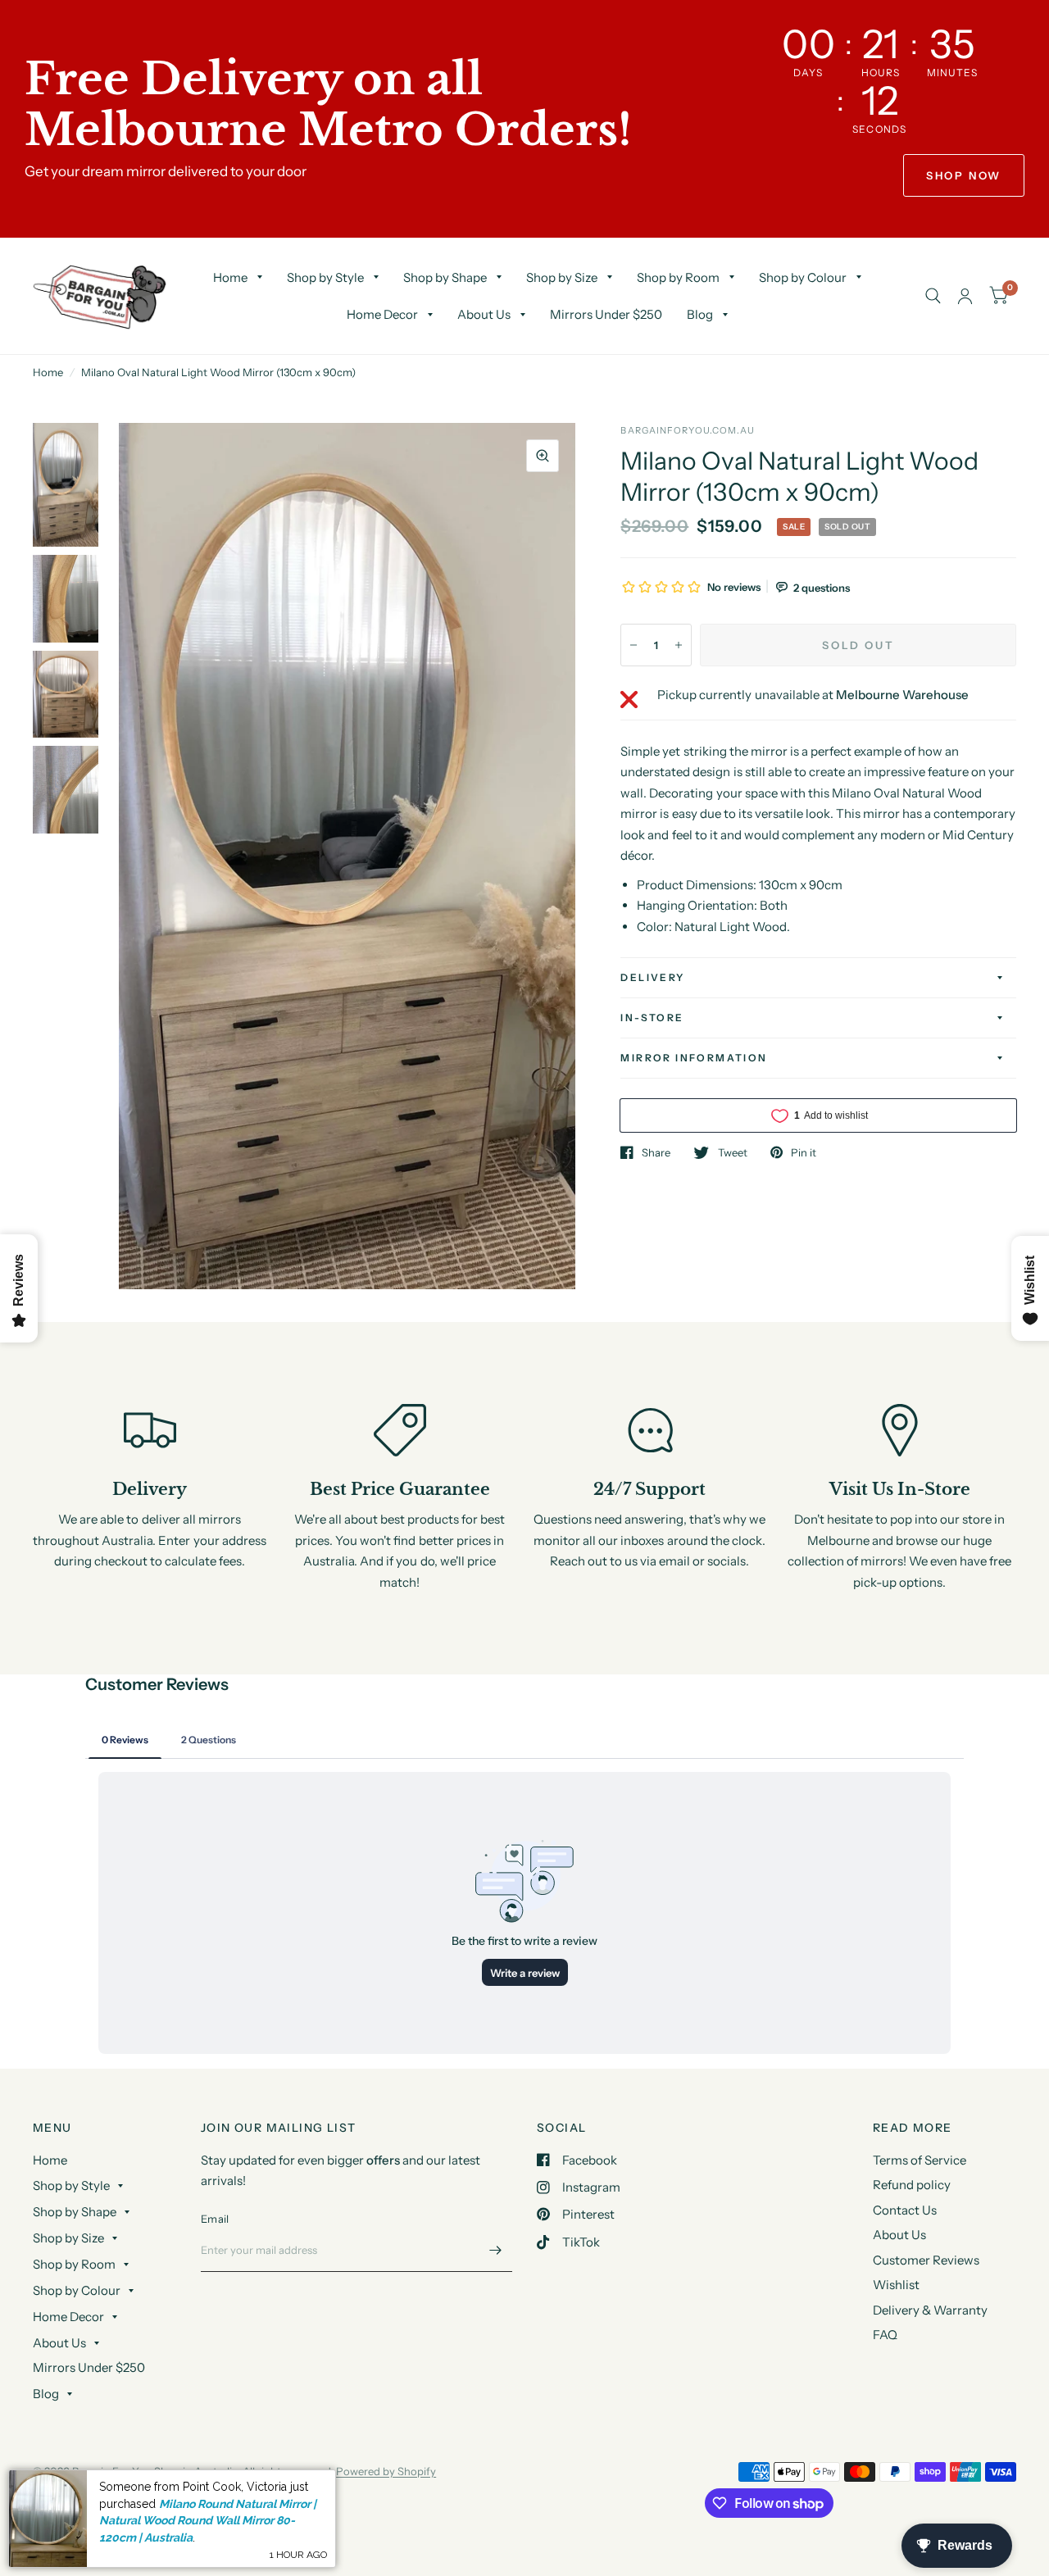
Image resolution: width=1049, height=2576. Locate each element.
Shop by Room (678, 277)
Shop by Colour (803, 277)
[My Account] (965, 296)
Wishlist (896, 2285)
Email (215, 2219)
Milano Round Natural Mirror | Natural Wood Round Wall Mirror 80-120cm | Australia (208, 2521)
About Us (484, 314)
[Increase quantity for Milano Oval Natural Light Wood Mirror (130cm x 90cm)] (679, 645)
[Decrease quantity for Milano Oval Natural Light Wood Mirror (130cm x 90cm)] (633, 645)
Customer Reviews (926, 2260)
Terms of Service (920, 2160)
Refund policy (912, 2185)
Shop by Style (325, 277)
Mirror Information (694, 1058)
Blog (700, 314)
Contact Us (905, 2210)
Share (656, 1152)
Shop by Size (562, 277)
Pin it (804, 1152)
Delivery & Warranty (930, 2310)
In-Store (652, 1018)
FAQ (885, 2335)
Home (230, 277)
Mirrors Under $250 (606, 314)
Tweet (732, 1152)
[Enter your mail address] (496, 2251)
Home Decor (382, 314)
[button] (964, 175)
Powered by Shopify (386, 2471)
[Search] (933, 296)
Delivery (652, 977)
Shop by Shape (445, 277)
